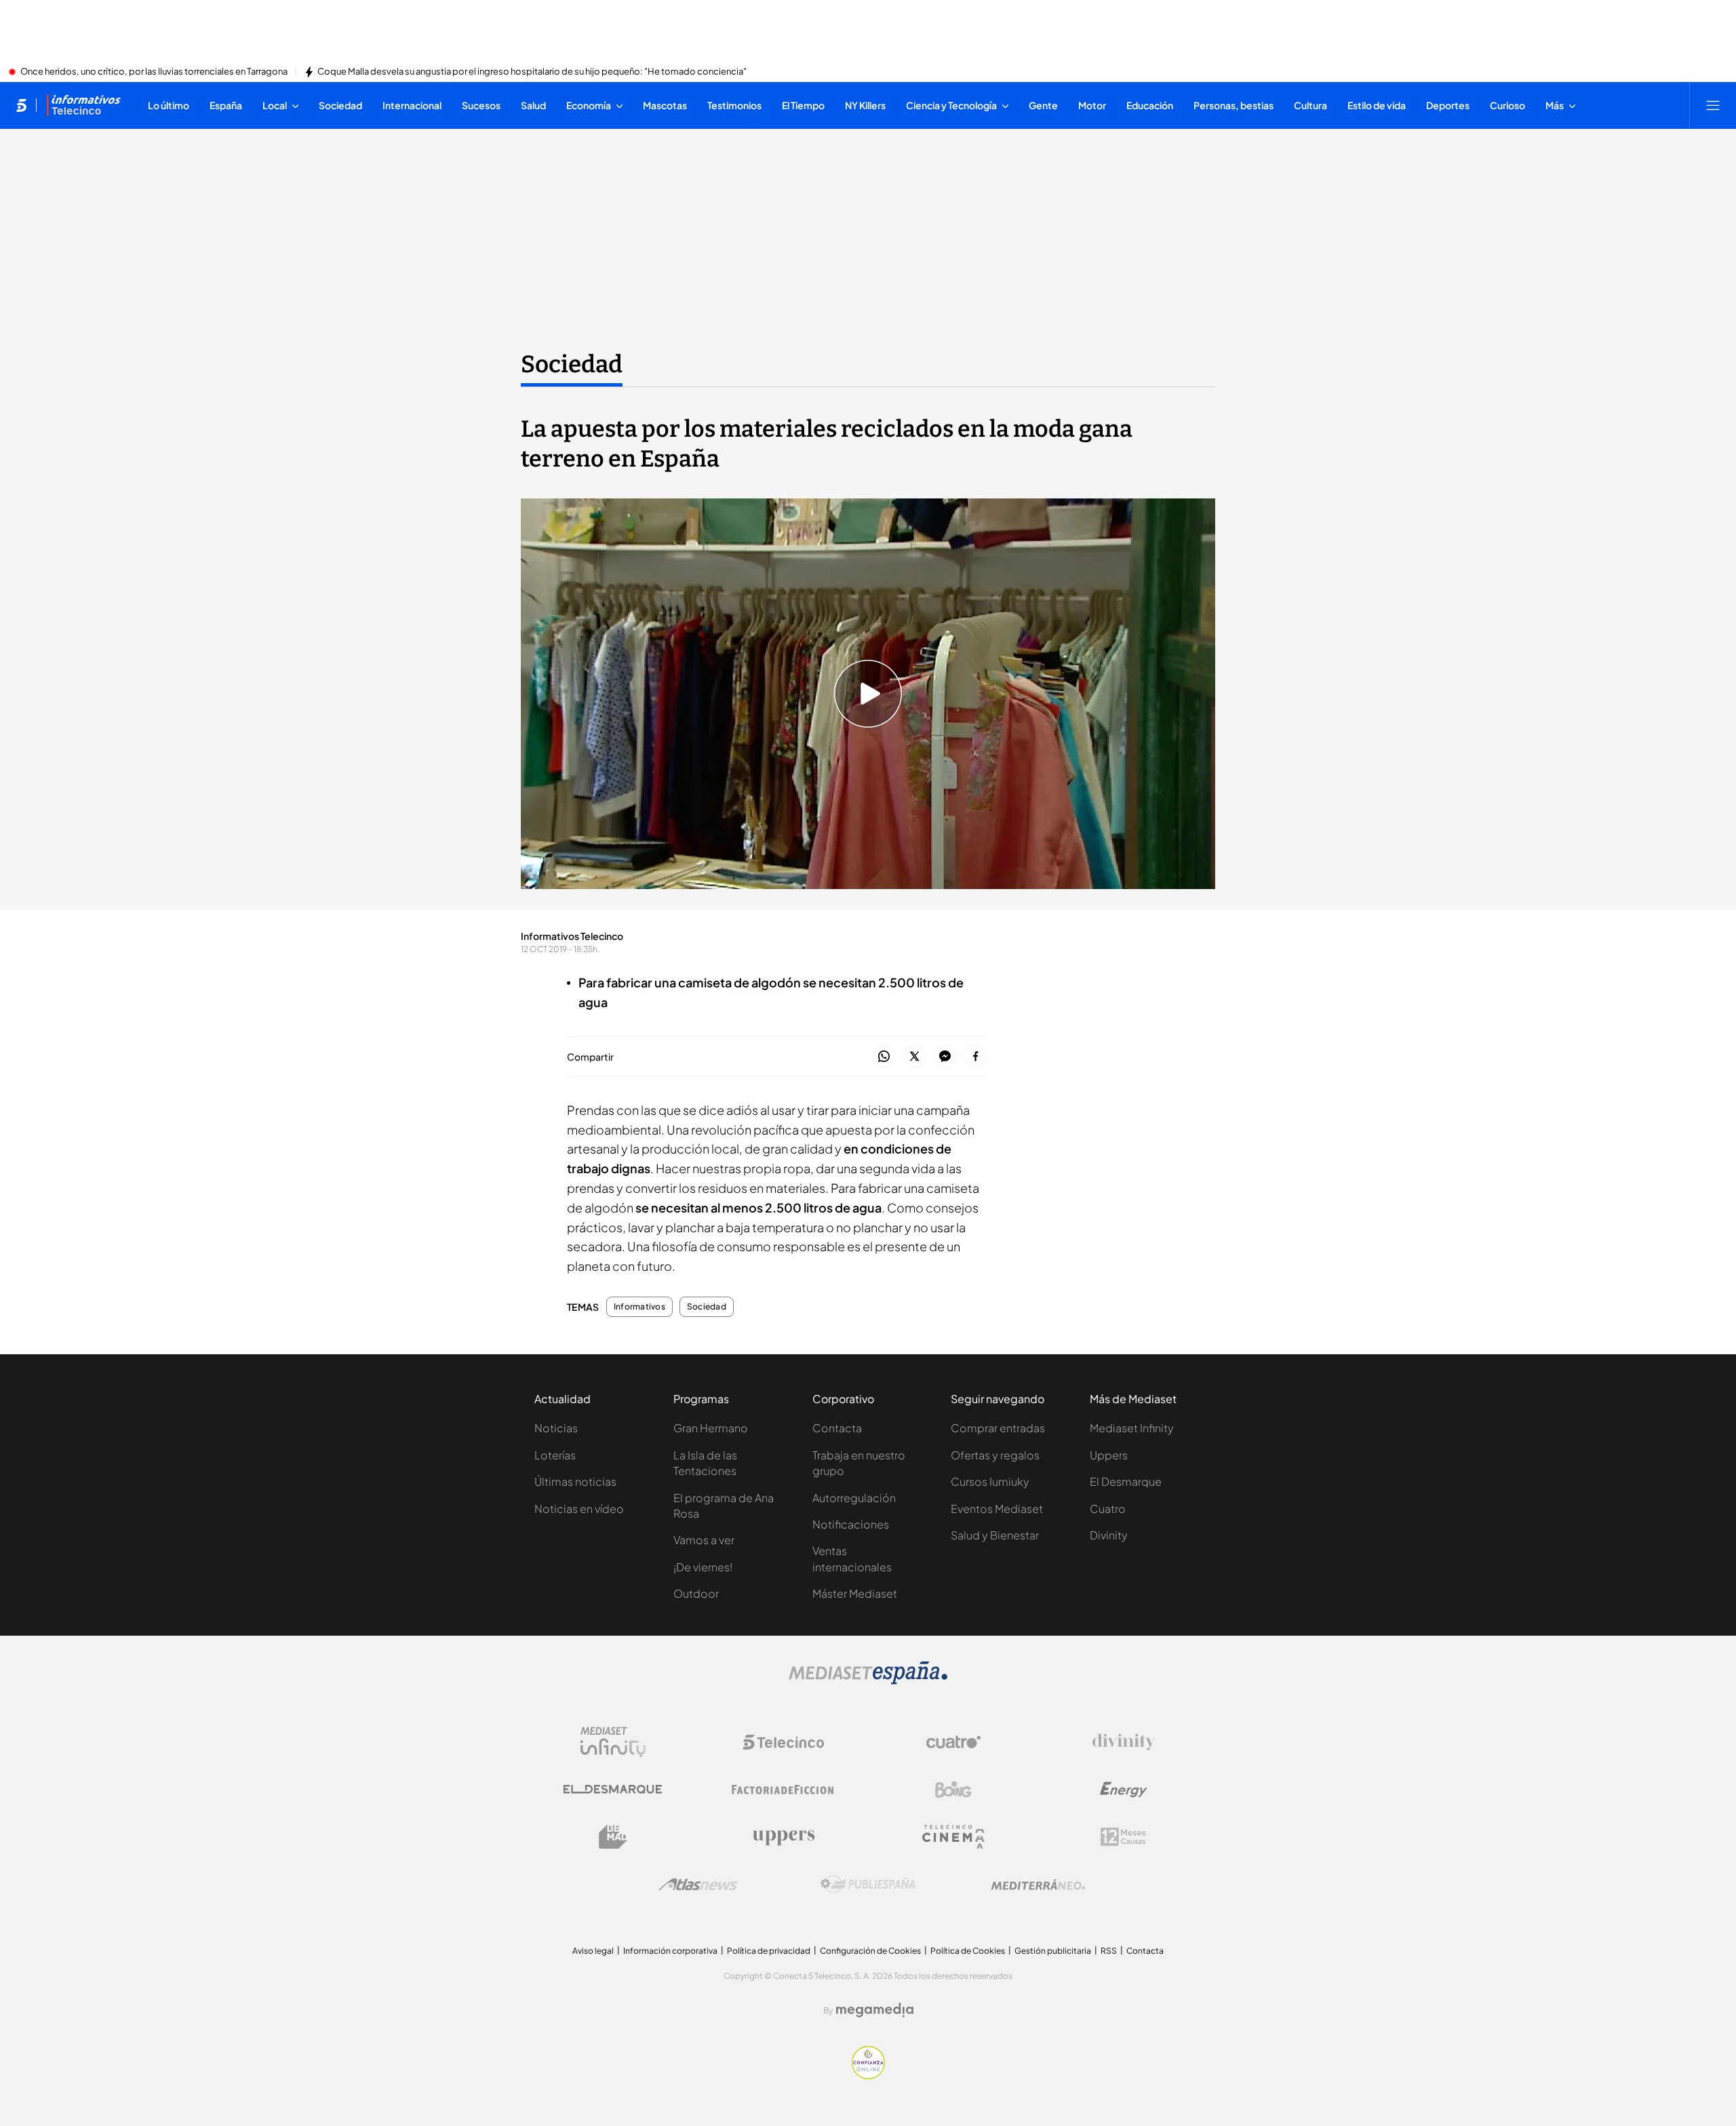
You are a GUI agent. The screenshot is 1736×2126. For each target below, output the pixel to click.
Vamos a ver (704, 1540)
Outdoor (696, 1593)
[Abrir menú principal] (1713, 105)
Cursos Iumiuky (990, 1481)
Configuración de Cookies (870, 1951)
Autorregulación (854, 1498)
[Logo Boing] (953, 1790)
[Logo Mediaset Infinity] (613, 1742)
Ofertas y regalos (995, 1455)
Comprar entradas (998, 1428)
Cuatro (1108, 1509)
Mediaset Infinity (1132, 1428)
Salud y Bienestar (995, 1535)
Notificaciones (851, 1524)
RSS (1109, 1951)
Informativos (639, 1307)
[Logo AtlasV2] (698, 1884)
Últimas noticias (575, 1481)
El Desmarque (1126, 1481)
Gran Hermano (711, 1428)
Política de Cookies (968, 1951)
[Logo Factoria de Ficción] (783, 1790)
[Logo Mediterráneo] (1038, 1885)
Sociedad (572, 364)
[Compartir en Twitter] (914, 1057)
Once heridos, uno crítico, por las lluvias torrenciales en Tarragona (154, 72)
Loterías (555, 1455)
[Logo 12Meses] (1123, 1837)
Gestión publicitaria (1053, 1951)
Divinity (1109, 1535)
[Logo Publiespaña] (868, 1885)
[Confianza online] (868, 2075)
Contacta (837, 1428)
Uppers (1109, 1455)
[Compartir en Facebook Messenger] (945, 1057)
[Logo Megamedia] (875, 2010)
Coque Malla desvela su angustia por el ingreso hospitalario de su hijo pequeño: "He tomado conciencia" (532, 72)
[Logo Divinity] (1124, 1742)
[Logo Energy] (1124, 1790)
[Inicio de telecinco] (21, 105)
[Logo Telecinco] (783, 1742)
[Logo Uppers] (783, 1837)
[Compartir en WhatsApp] (884, 1057)
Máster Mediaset (855, 1593)
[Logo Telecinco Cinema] (953, 1837)
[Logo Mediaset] (868, 1680)
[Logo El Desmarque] (613, 1789)
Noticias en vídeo (579, 1509)
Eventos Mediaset (997, 1509)
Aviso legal (593, 1951)
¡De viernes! (703, 1567)
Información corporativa (670, 1951)
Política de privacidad (769, 1951)
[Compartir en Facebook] (975, 1057)
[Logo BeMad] (613, 1837)
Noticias (556, 1428)
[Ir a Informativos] (83, 105)
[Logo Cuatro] (953, 1742)
